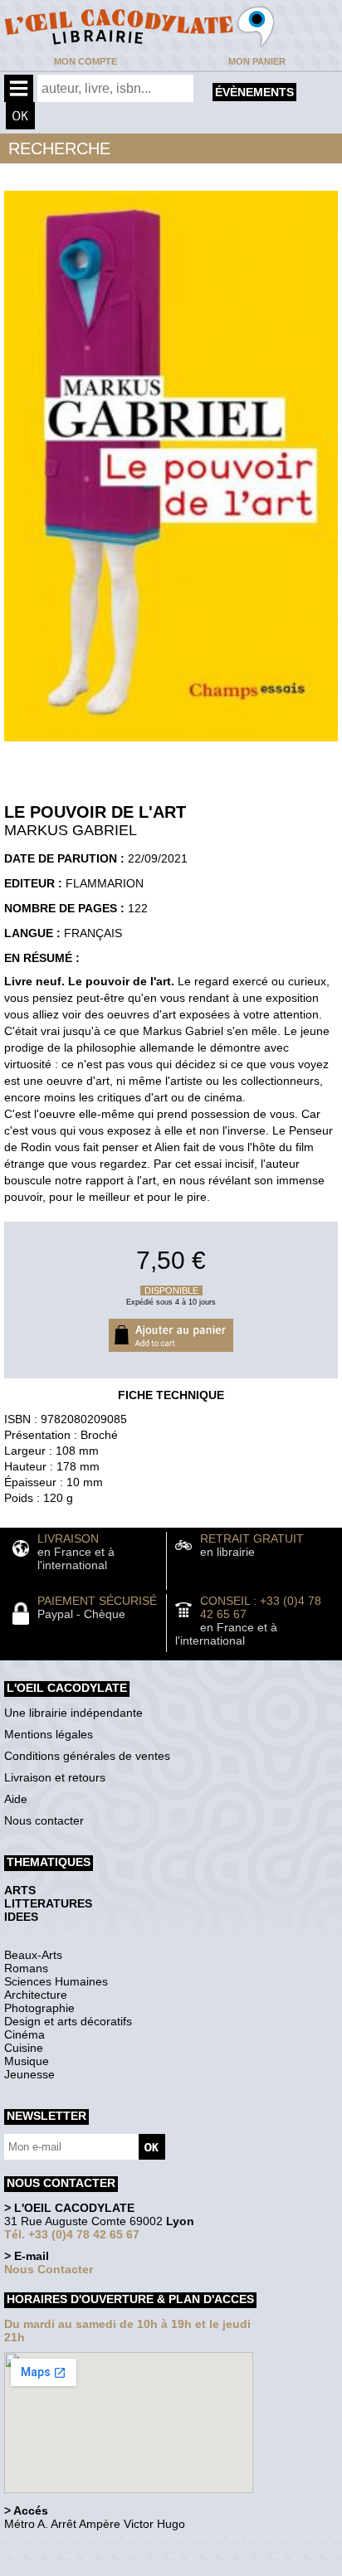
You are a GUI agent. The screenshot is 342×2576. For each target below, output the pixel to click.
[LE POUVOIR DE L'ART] (171, 746)
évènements (254, 92)
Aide (16, 1799)
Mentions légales (49, 1734)
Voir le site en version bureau (92, 2547)
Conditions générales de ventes (87, 1756)
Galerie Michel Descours (79, 2567)
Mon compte (85, 61)
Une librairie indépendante (73, 1713)
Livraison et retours (55, 1777)
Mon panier (257, 61)
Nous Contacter (49, 2269)
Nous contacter (44, 1820)
